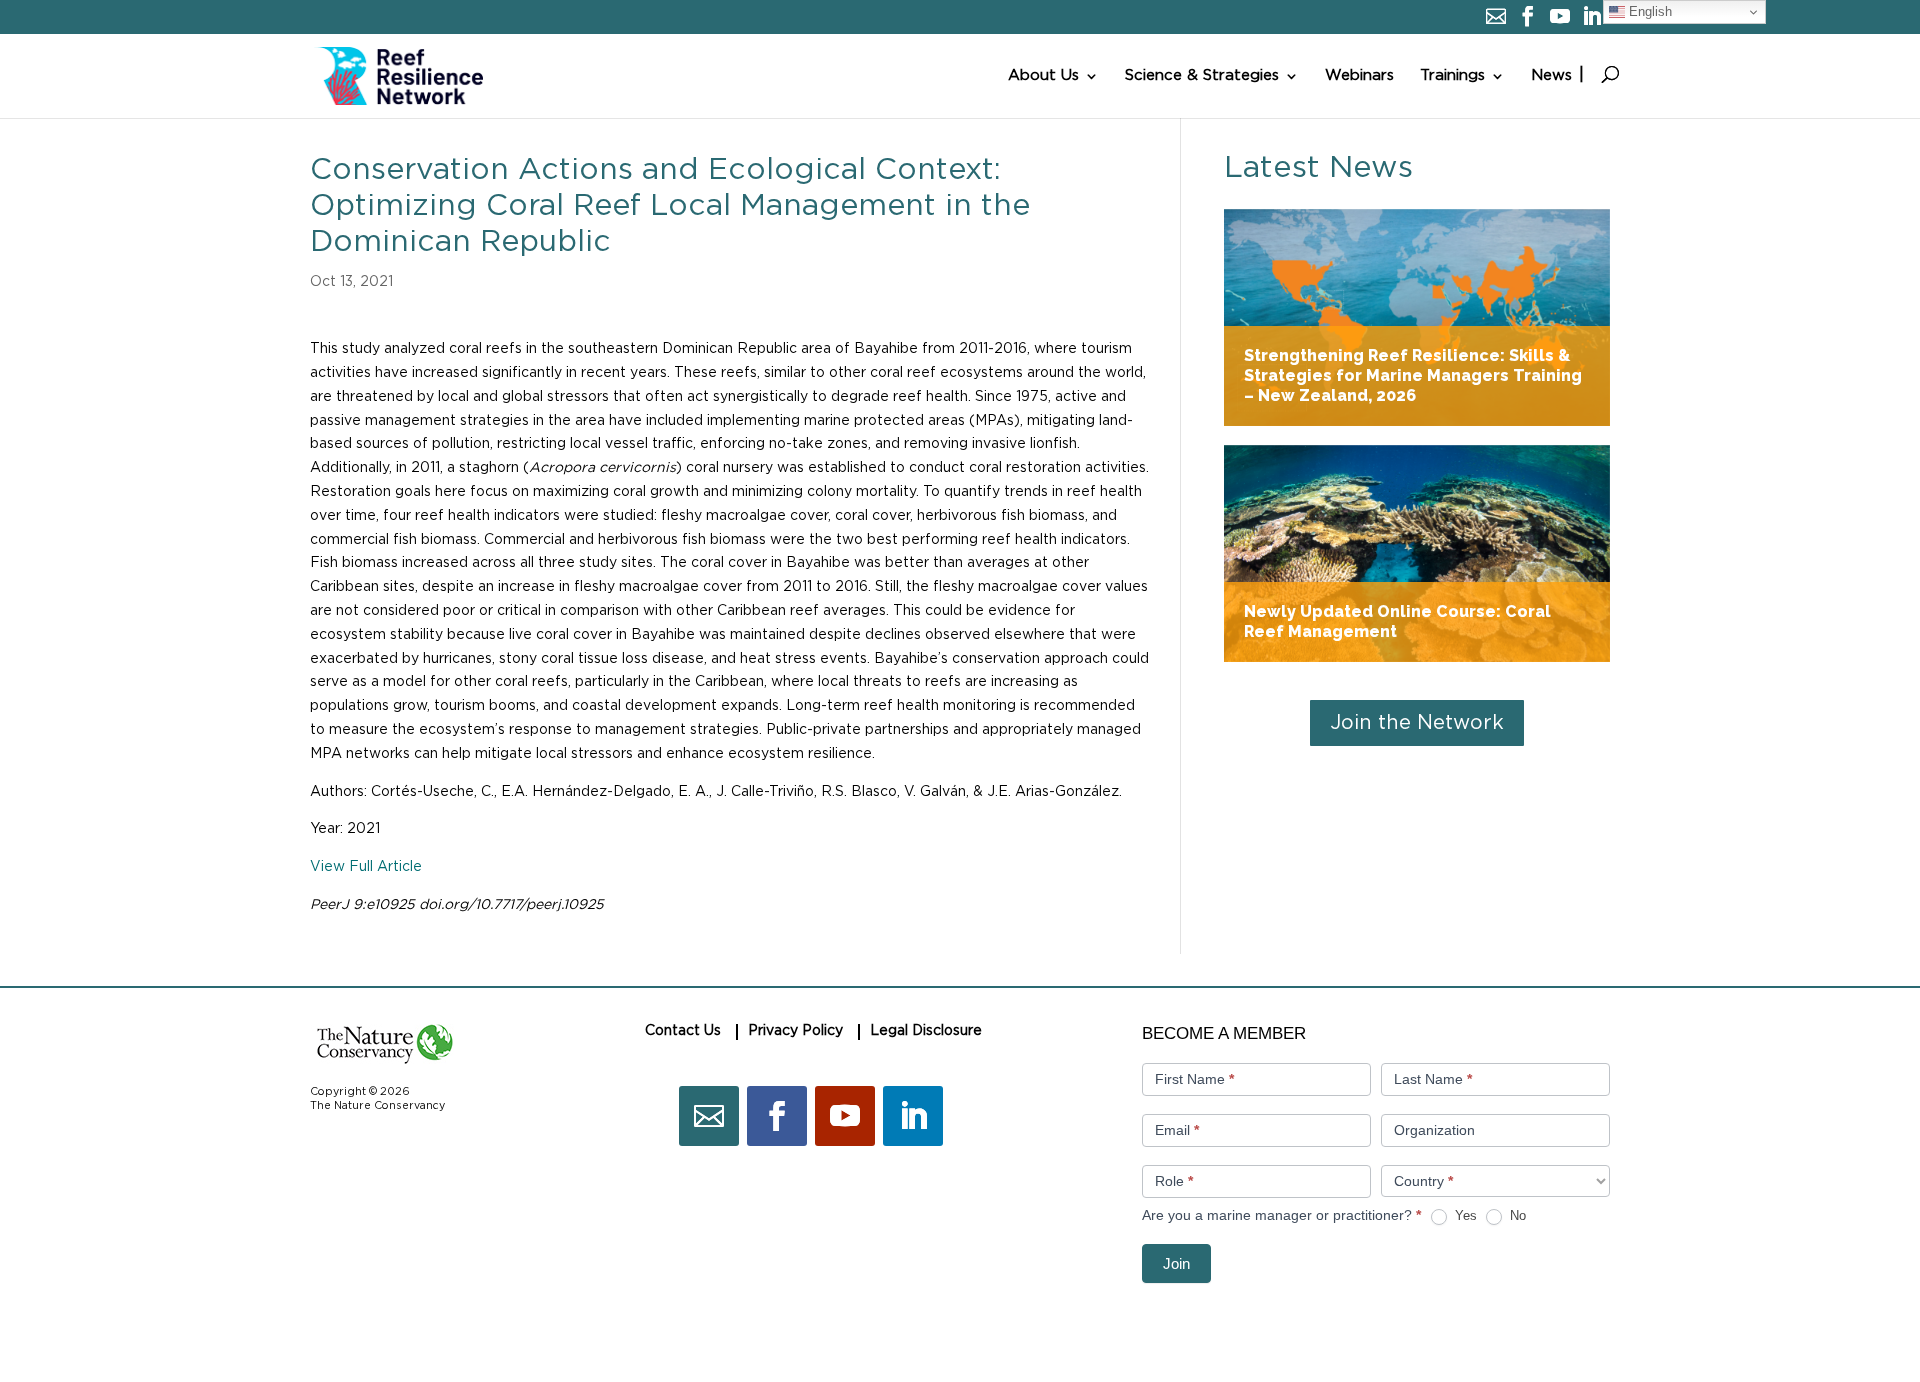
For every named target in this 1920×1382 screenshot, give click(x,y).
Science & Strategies (1202, 75)
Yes (1464, 1215)
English (1648, 11)
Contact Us (683, 1031)
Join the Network (1417, 723)
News (1551, 75)
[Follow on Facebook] (777, 1116)
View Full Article (366, 867)
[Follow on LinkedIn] (913, 1116)
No (1516, 1215)
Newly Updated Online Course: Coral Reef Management (1417, 553)
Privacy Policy (795, 1031)
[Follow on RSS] (709, 1116)
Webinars (1359, 75)
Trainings (1452, 75)
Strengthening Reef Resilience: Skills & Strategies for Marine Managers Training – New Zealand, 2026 (1417, 317)
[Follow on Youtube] (845, 1116)
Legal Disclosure (926, 1031)
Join (1176, 1263)
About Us (1043, 75)
